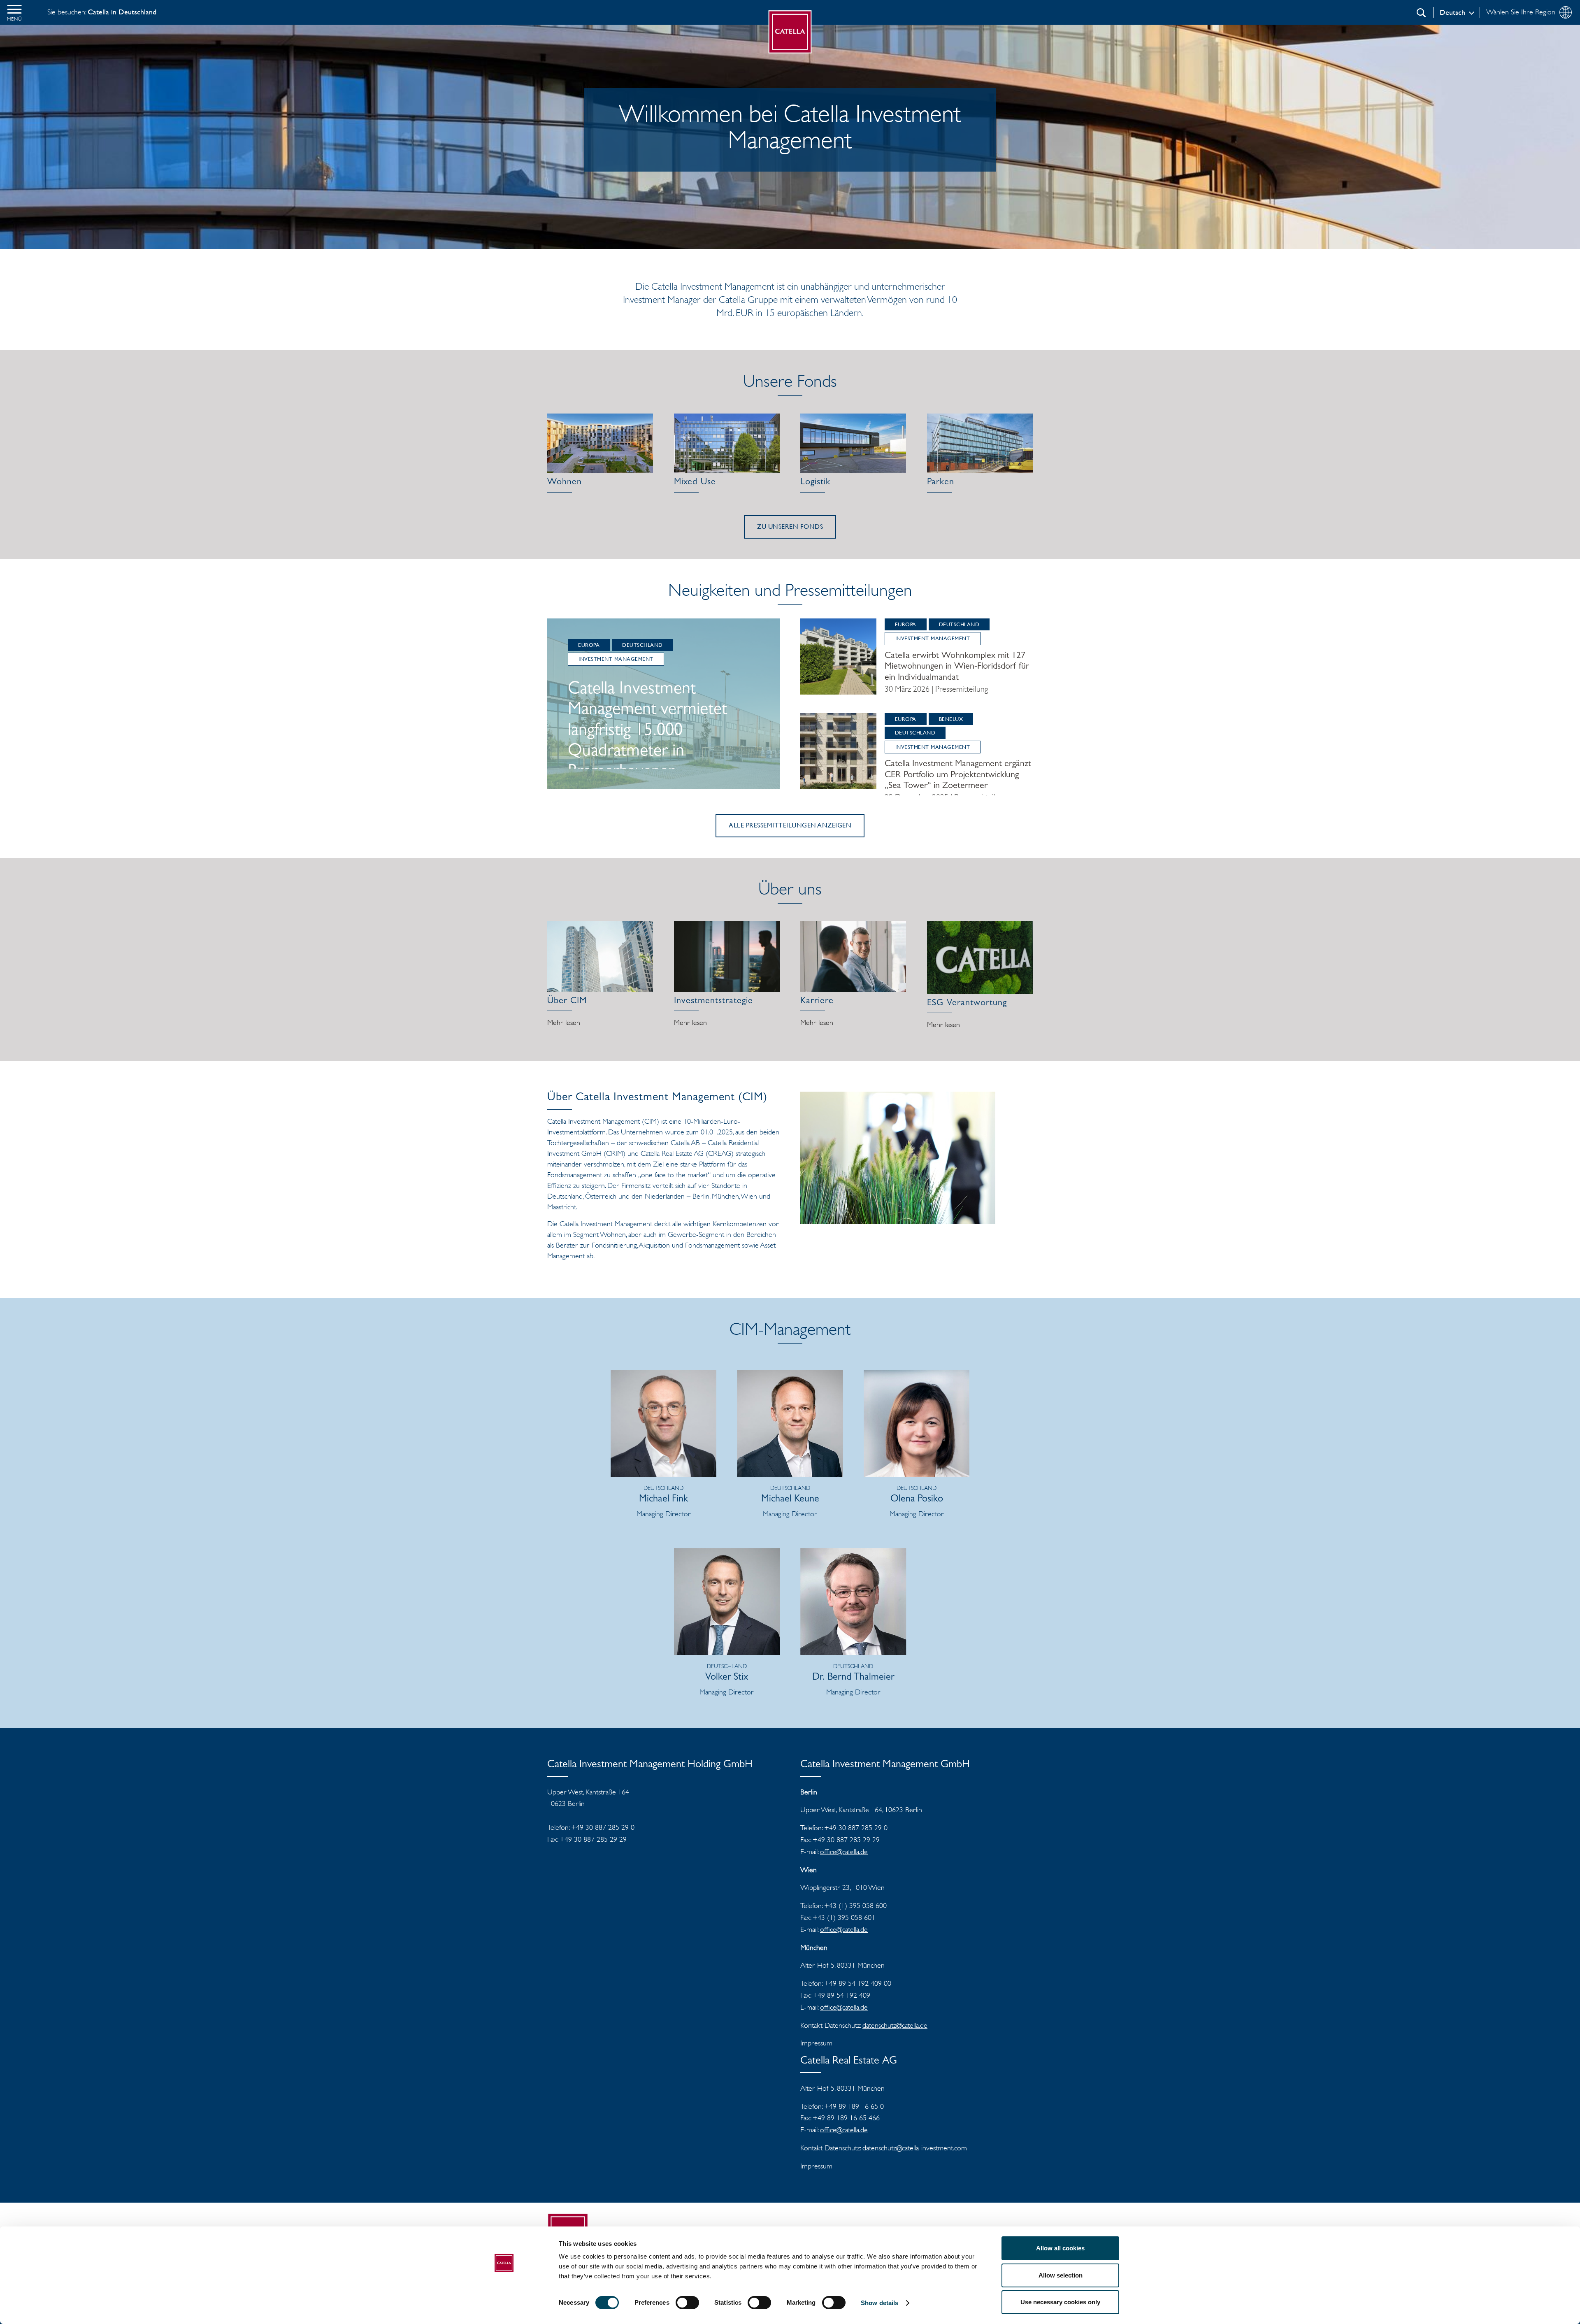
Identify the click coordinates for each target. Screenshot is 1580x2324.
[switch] (687, 2303)
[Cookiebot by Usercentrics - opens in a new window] (504, 2308)
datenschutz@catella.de (895, 2025)
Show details (879, 2303)
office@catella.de (844, 1852)
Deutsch (1452, 12)
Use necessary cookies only (1060, 2302)
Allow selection (1061, 2275)
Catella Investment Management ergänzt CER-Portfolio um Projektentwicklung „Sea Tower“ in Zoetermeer (958, 775)
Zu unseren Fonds (790, 526)
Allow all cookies (1060, 2248)
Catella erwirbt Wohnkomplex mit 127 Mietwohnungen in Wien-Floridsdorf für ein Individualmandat (957, 667)
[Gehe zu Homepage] (790, 32)
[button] (14, 12)
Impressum (816, 2043)
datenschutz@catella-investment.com (915, 2148)
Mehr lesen (564, 1023)
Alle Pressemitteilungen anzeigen (790, 825)
